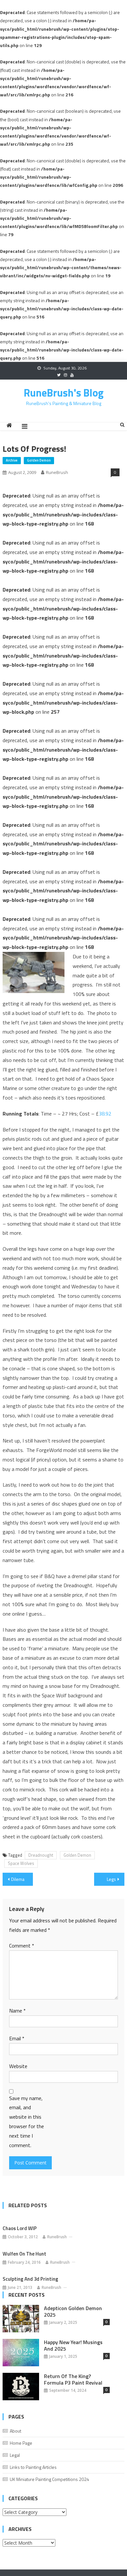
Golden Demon (39, 460)
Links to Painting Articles (33, 2467)
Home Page (21, 2443)
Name (17, 2011)
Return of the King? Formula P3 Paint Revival (73, 2379)
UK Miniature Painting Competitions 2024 (49, 2479)
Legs (111, 1879)
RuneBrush (57, 472)
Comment (22, 1946)
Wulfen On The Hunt (24, 2254)
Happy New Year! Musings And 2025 (73, 2345)
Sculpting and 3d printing (30, 2279)
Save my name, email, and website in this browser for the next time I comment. (27, 2122)
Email (17, 2038)
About (15, 2431)
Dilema (18, 1879)
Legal (15, 2455)
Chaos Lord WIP (20, 2228)
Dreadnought (41, 1855)
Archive (12, 460)
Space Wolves (21, 1863)
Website (18, 2066)
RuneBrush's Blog (64, 393)
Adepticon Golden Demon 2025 (73, 2311)
